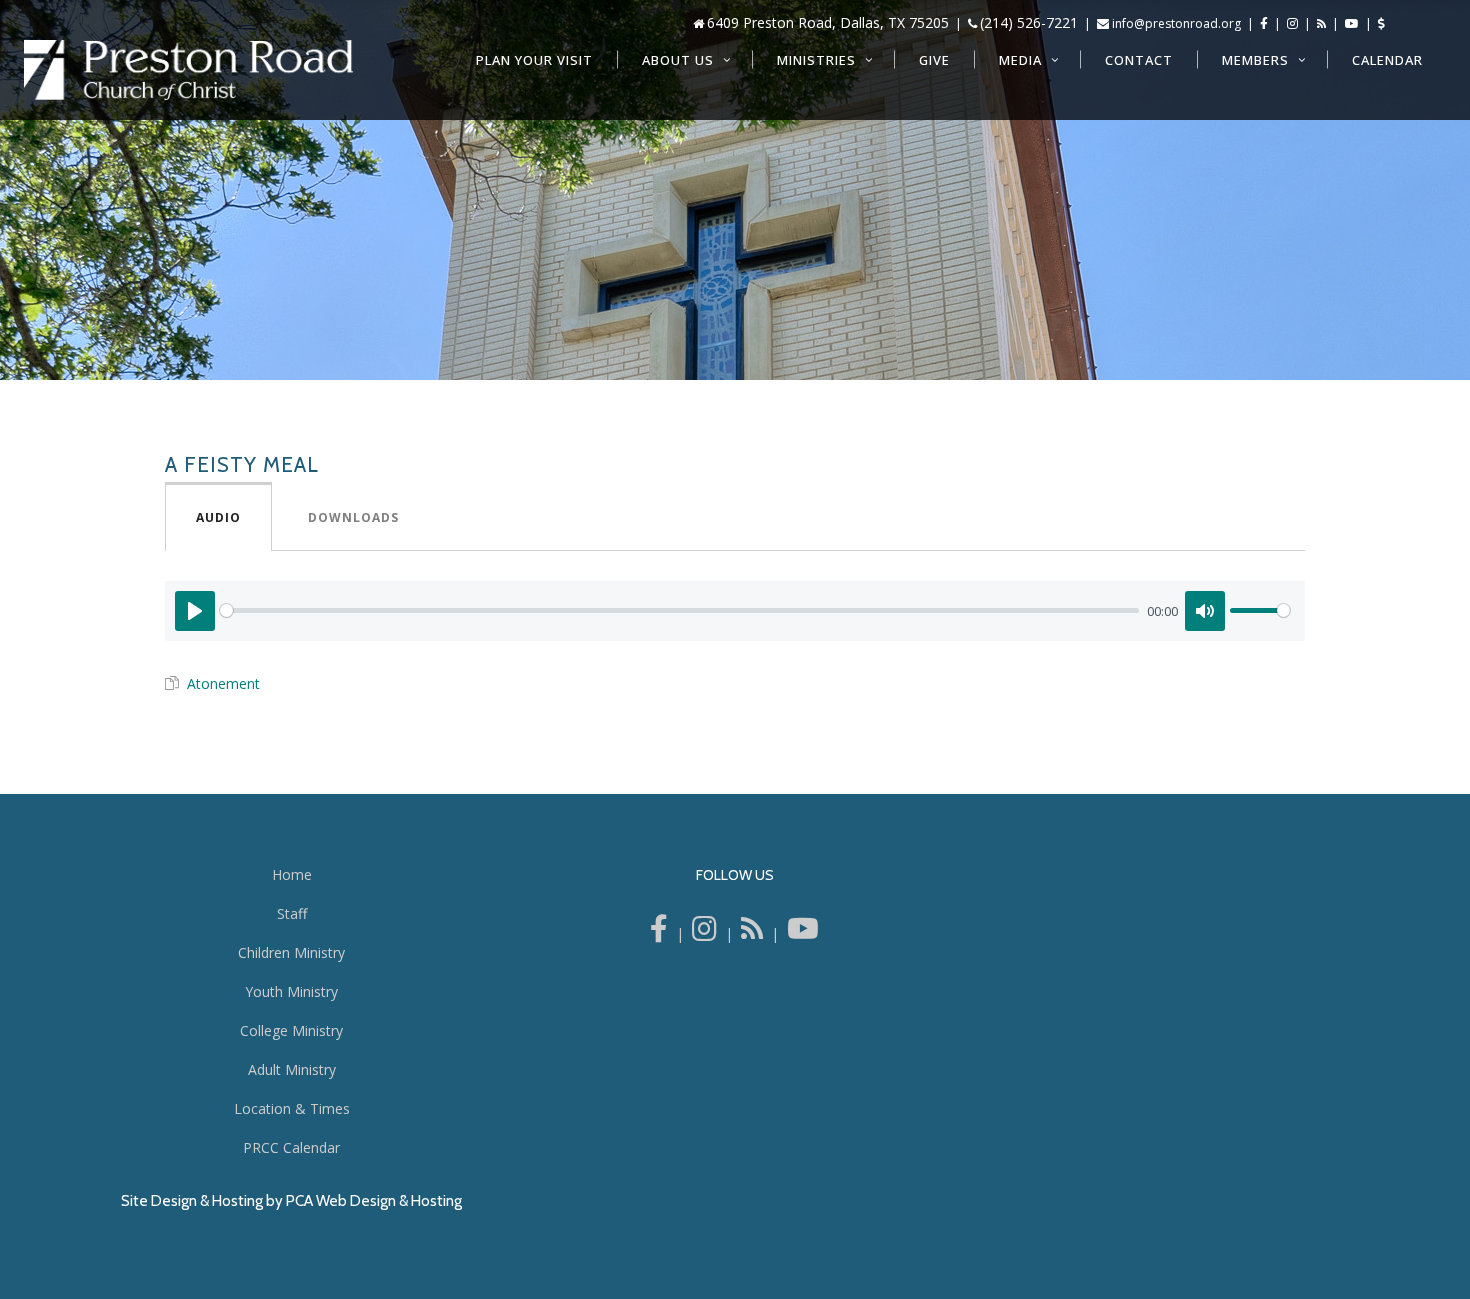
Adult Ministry (292, 1069)
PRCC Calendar (291, 1147)
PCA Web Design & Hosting (374, 1201)
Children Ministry (291, 952)
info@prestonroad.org (1176, 23)
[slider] (679, 610)
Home (292, 874)
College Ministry (291, 1030)
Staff (292, 913)
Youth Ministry (291, 991)
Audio (218, 517)
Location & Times (292, 1108)
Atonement (223, 683)
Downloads (353, 517)
